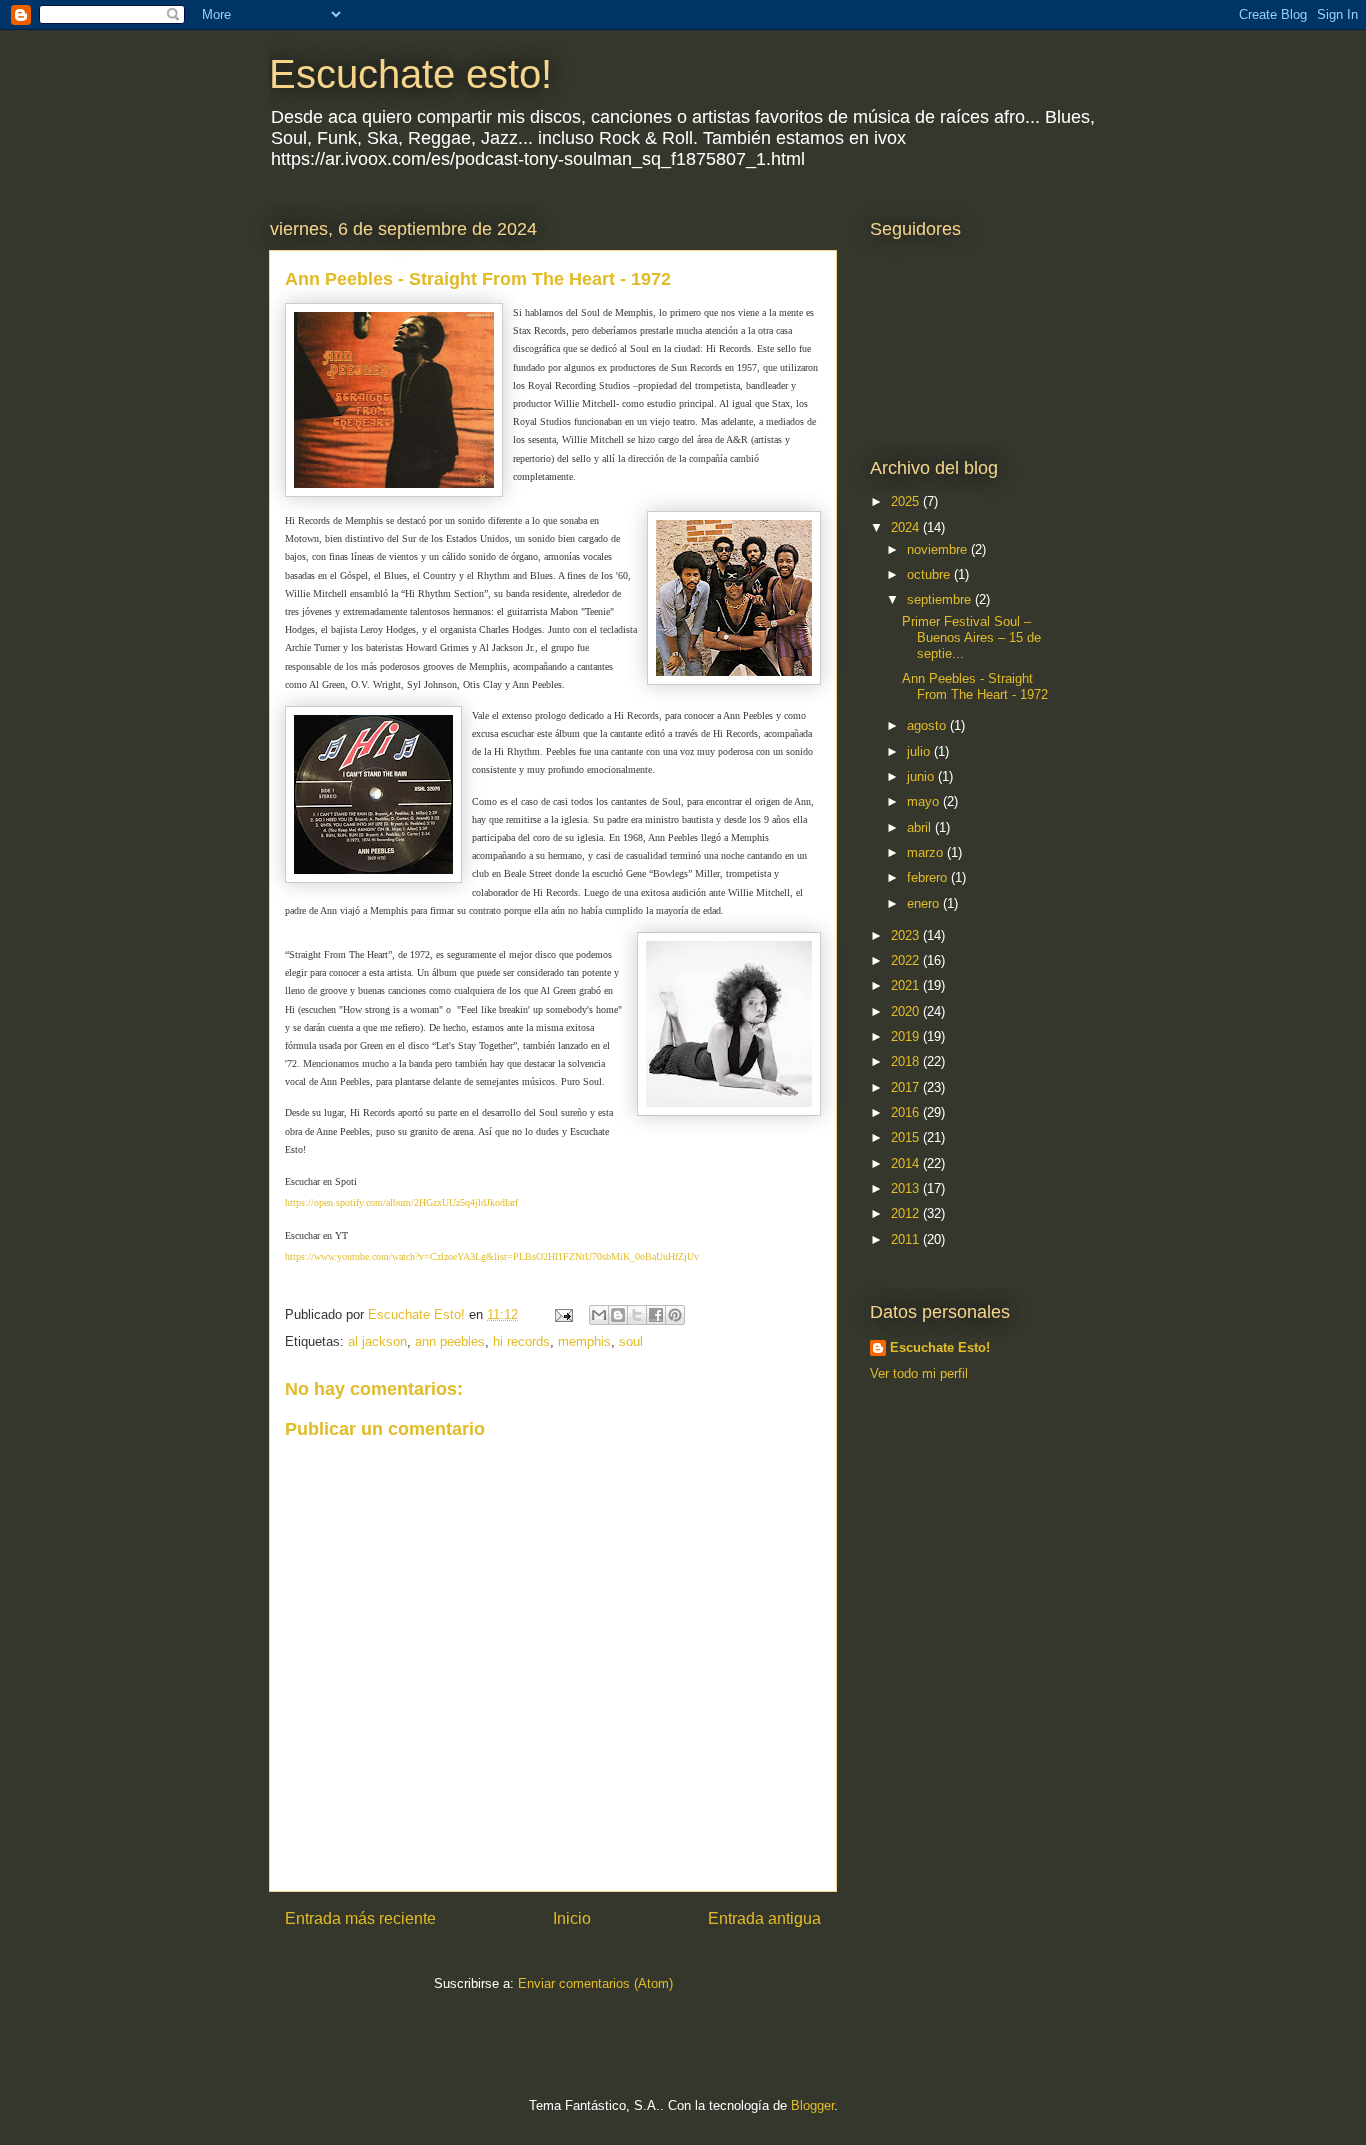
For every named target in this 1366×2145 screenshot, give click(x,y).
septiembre (941, 599)
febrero (929, 877)
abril (921, 827)
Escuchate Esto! (940, 1347)
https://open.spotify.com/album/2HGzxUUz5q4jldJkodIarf (401, 1202)
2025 (907, 501)
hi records (521, 1341)
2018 (907, 1061)
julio (920, 751)
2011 (907, 1239)
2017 (907, 1087)
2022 (907, 960)
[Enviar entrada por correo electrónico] (562, 1314)
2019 (907, 1036)
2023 (907, 935)
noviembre (939, 549)
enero (925, 903)
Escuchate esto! (410, 74)
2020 (907, 1011)
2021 (907, 985)
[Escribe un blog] (618, 1315)
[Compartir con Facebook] (656, 1315)
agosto (928, 725)
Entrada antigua (764, 1918)
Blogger (812, 2105)
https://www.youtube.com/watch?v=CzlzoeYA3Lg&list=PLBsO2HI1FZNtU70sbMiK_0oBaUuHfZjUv (492, 1256)
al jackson (377, 1341)
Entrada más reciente (360, 1918)
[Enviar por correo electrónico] (599, 1315)
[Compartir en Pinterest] (675, 1315)
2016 (907, 1112)
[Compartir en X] (637, 1315)
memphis (584, 1341)
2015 (907, 1137)
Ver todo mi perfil (919, 1373)
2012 (907, 1213)
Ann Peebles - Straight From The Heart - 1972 (975, 686)
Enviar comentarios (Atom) (595, 1983)
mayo (925, 801)
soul (631, 1341)
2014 (907, 1163)
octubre (930, 574)
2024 (907, 527)
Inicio (572, 1918)
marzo (927, 852)
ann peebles (450, 1341)
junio (922, 776)
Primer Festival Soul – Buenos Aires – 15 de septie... (971, 637)
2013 (907, 1188)
